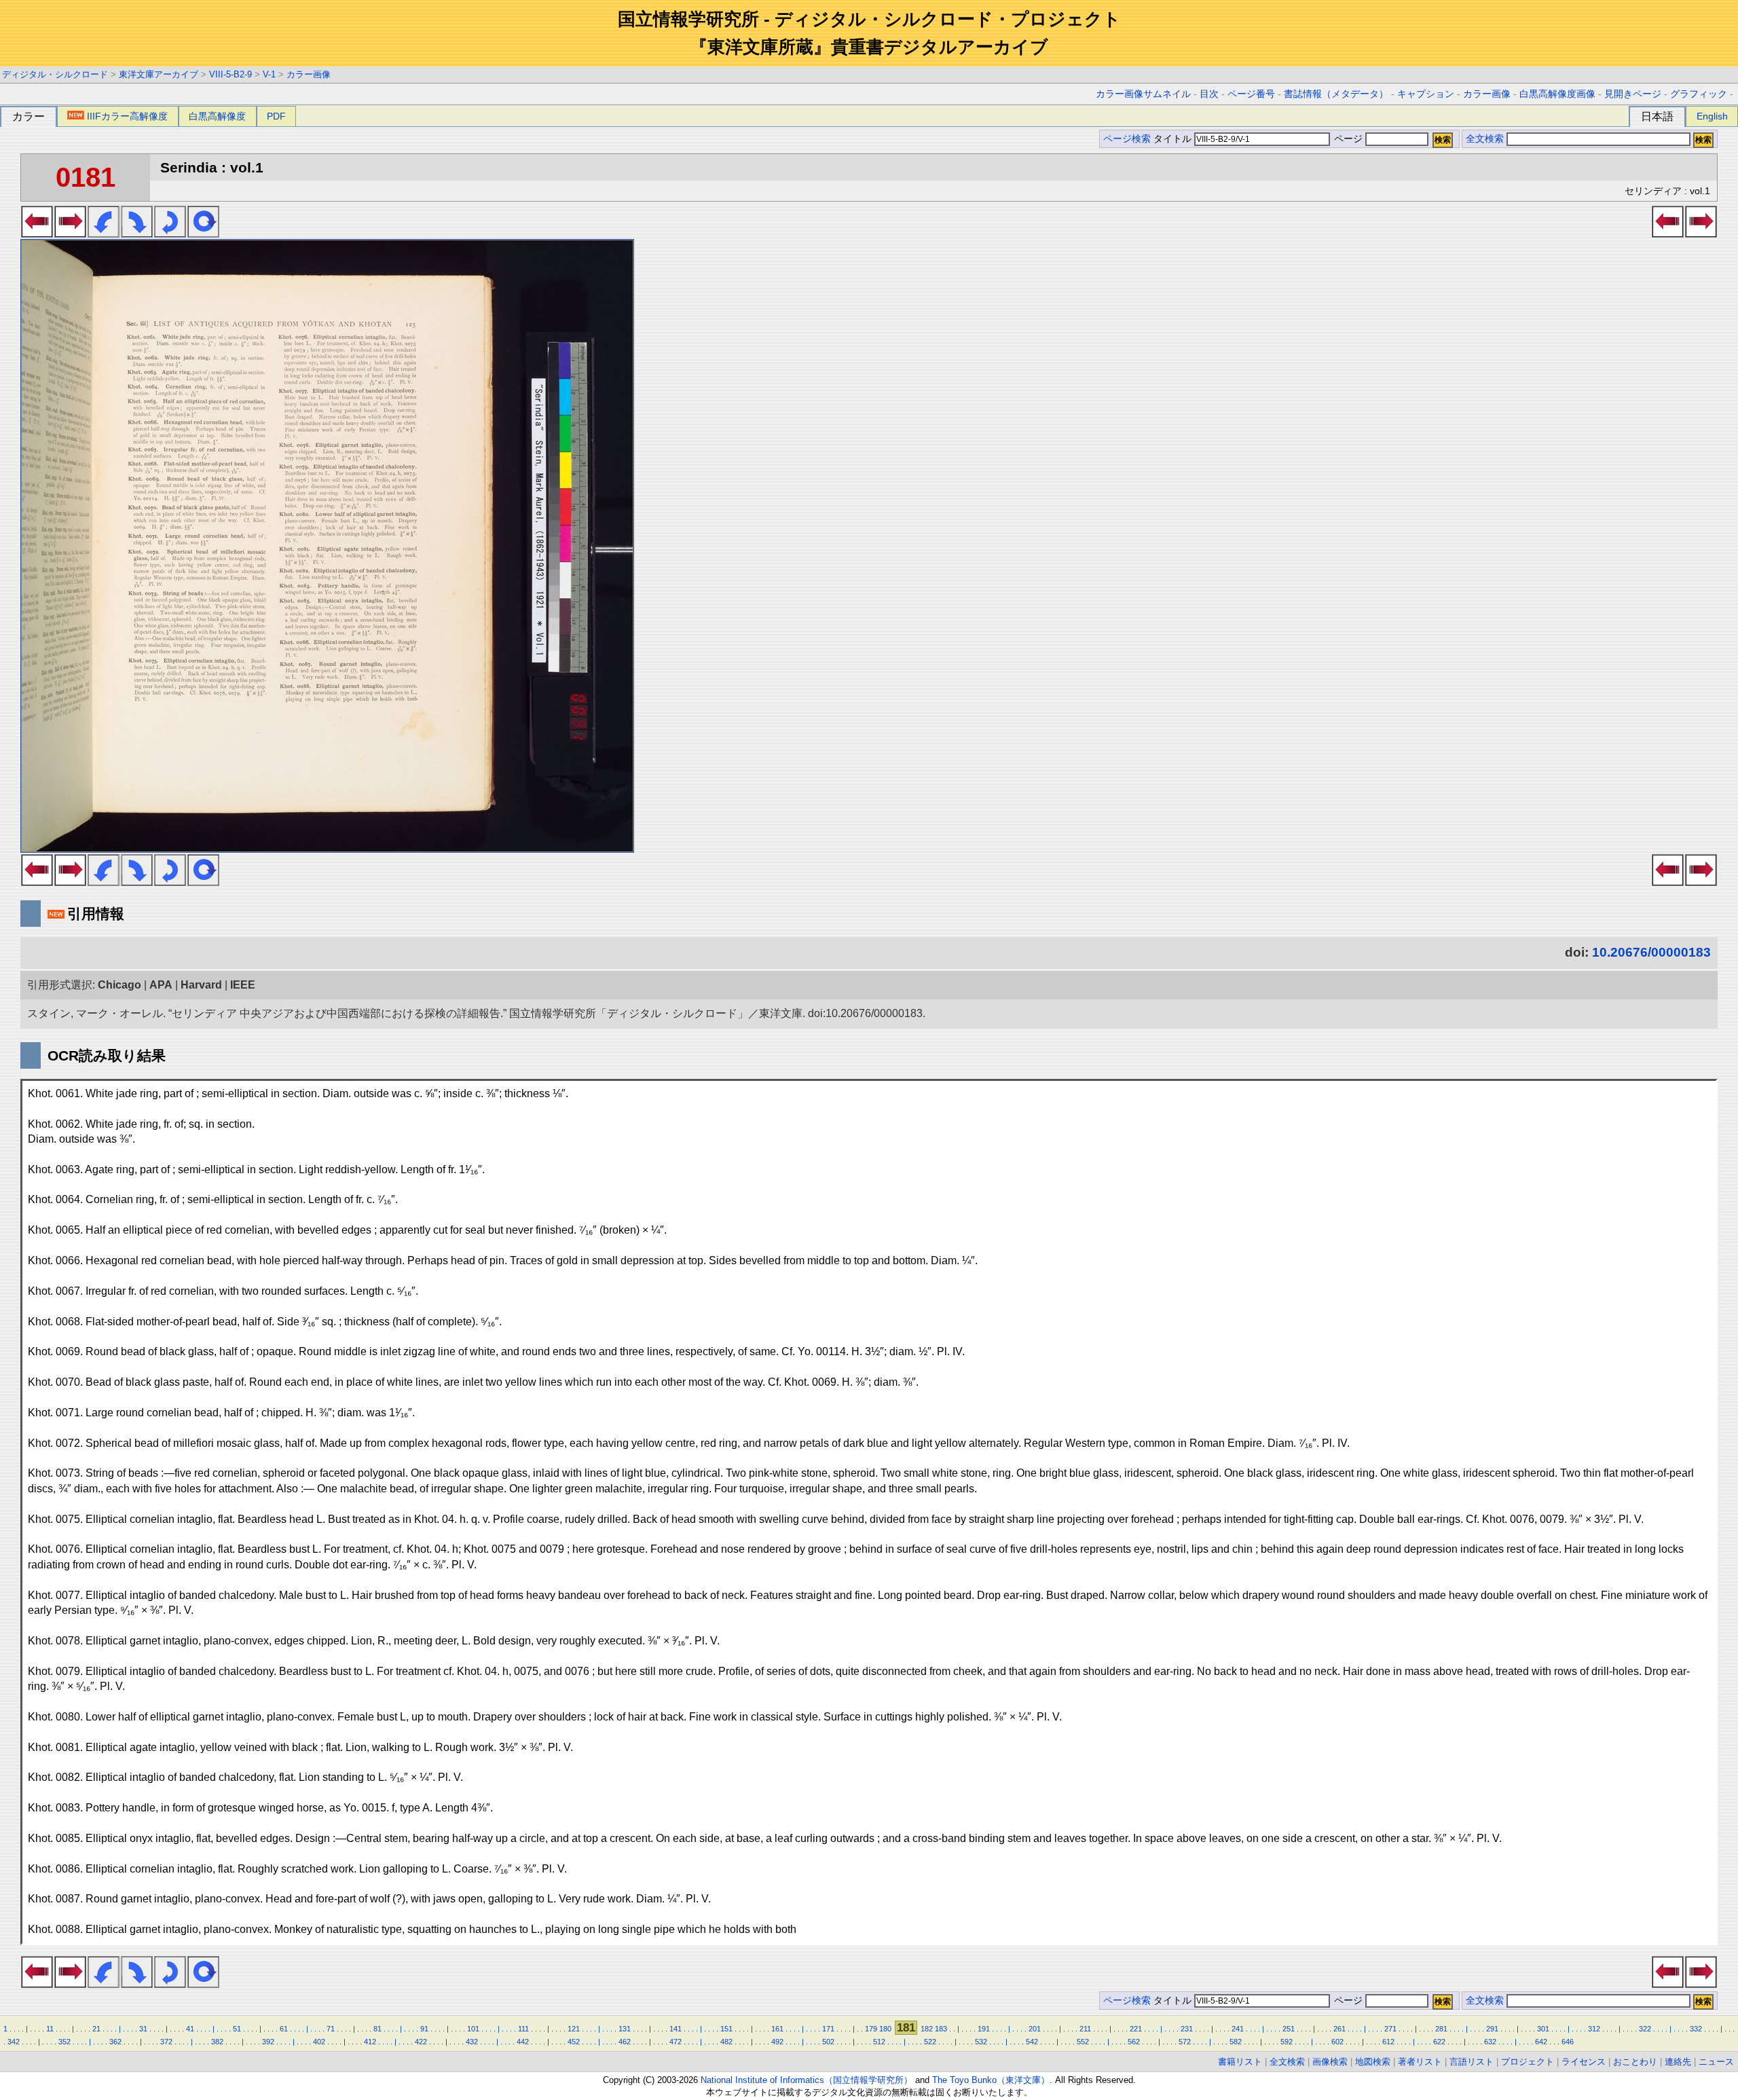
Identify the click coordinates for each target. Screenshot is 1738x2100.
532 (981, 2042)
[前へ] (37, 234)
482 (726, 2042)
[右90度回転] (137, 234)
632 (1490, 2042)
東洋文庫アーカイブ (159, 74)
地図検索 (1373, 2062)
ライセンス (1584, 2062)
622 (1439, 2042)
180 (885, 2029)
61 (284, 2029)
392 (268, 2042)
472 (676, 2042)
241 (1238, 2029)
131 (625, 2029)
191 (984, 2029)
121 (574, 2029)
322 (1645, 2029)
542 (1032, 2042)
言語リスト (1472, 2062)
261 (1339, 2029)
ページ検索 (1127, 139)
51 (237, 2029)
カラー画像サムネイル (1143, 94)
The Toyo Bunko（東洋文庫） (991, 2080)
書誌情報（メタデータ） (1336, 94)
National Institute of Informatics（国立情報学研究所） (807, 2080)
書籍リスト (1240, 2062)
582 (1236, 2042)
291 (1492, 2029)
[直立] (203, 234)
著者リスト (1420, 2062)
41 (190, 2029)
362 (115, 2042)
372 (166, 2042)
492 (777, 2042)
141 (676, 2029)
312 (1594, 2029)
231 (1187, 2029)
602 (1337, 2042)
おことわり (1635, 2062)
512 (879, 2042)
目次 (1209, 94)
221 (1136, 2029)
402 (319, 2042)
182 (927, 2029)
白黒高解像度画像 (1557, 94)
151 (726, 2029)
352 (64, 2042)
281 (1441, 2029)
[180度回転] (170, 234)
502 (828, 2042)
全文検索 (1485, 139)
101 (473, 2029)
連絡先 (1678, 2062)
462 (625, 2042)
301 (1543, 2029)
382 (217, 2042)
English (1712, 116)
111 (523, 2029)
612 (1388, 2042)
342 (14, 2042)
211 (1085, 2029)
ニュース (1716, 2062)
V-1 (269, 74)
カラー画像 (309, 74)
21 (96, 2029)
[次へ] (70, 234)
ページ (1348, 139)
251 (1289, 2029)
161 (777, 2029)
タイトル (1174, 139)
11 (50, 2029)
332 (1696, 2029)
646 (1568, 2042)
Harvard (201, 985)
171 (828, 2029)
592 (1287, 2042)
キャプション (1426, 94)
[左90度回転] (104, 234)
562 (1134, 2042)
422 (421, 2042)
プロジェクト (1528, 2062)
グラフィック (1699, 94)
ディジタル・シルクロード (55, 74)
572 (1185, 2042)
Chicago (119, 985)
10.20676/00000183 (1651, 952)
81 (377, 2029)
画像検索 (1330, 2062)
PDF (276, 116)
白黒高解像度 (217, 116)
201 (1035, 2029)
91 (424, 2029)
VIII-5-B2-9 (230, 74)
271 (1390, 2029)
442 (523, 2042)
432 (472, 2042)
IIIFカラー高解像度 (127, 116)
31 (143, 2029)
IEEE (243, 985)
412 (370, 2042)
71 (331, 2029)
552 (1083, 2042)
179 (871, 2029)
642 (1541, 2042)
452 (574, 2042)
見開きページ (1633, 94)
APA (161, 985)
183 (941, 2029)
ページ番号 (1251, 94)
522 (930, 2042)
